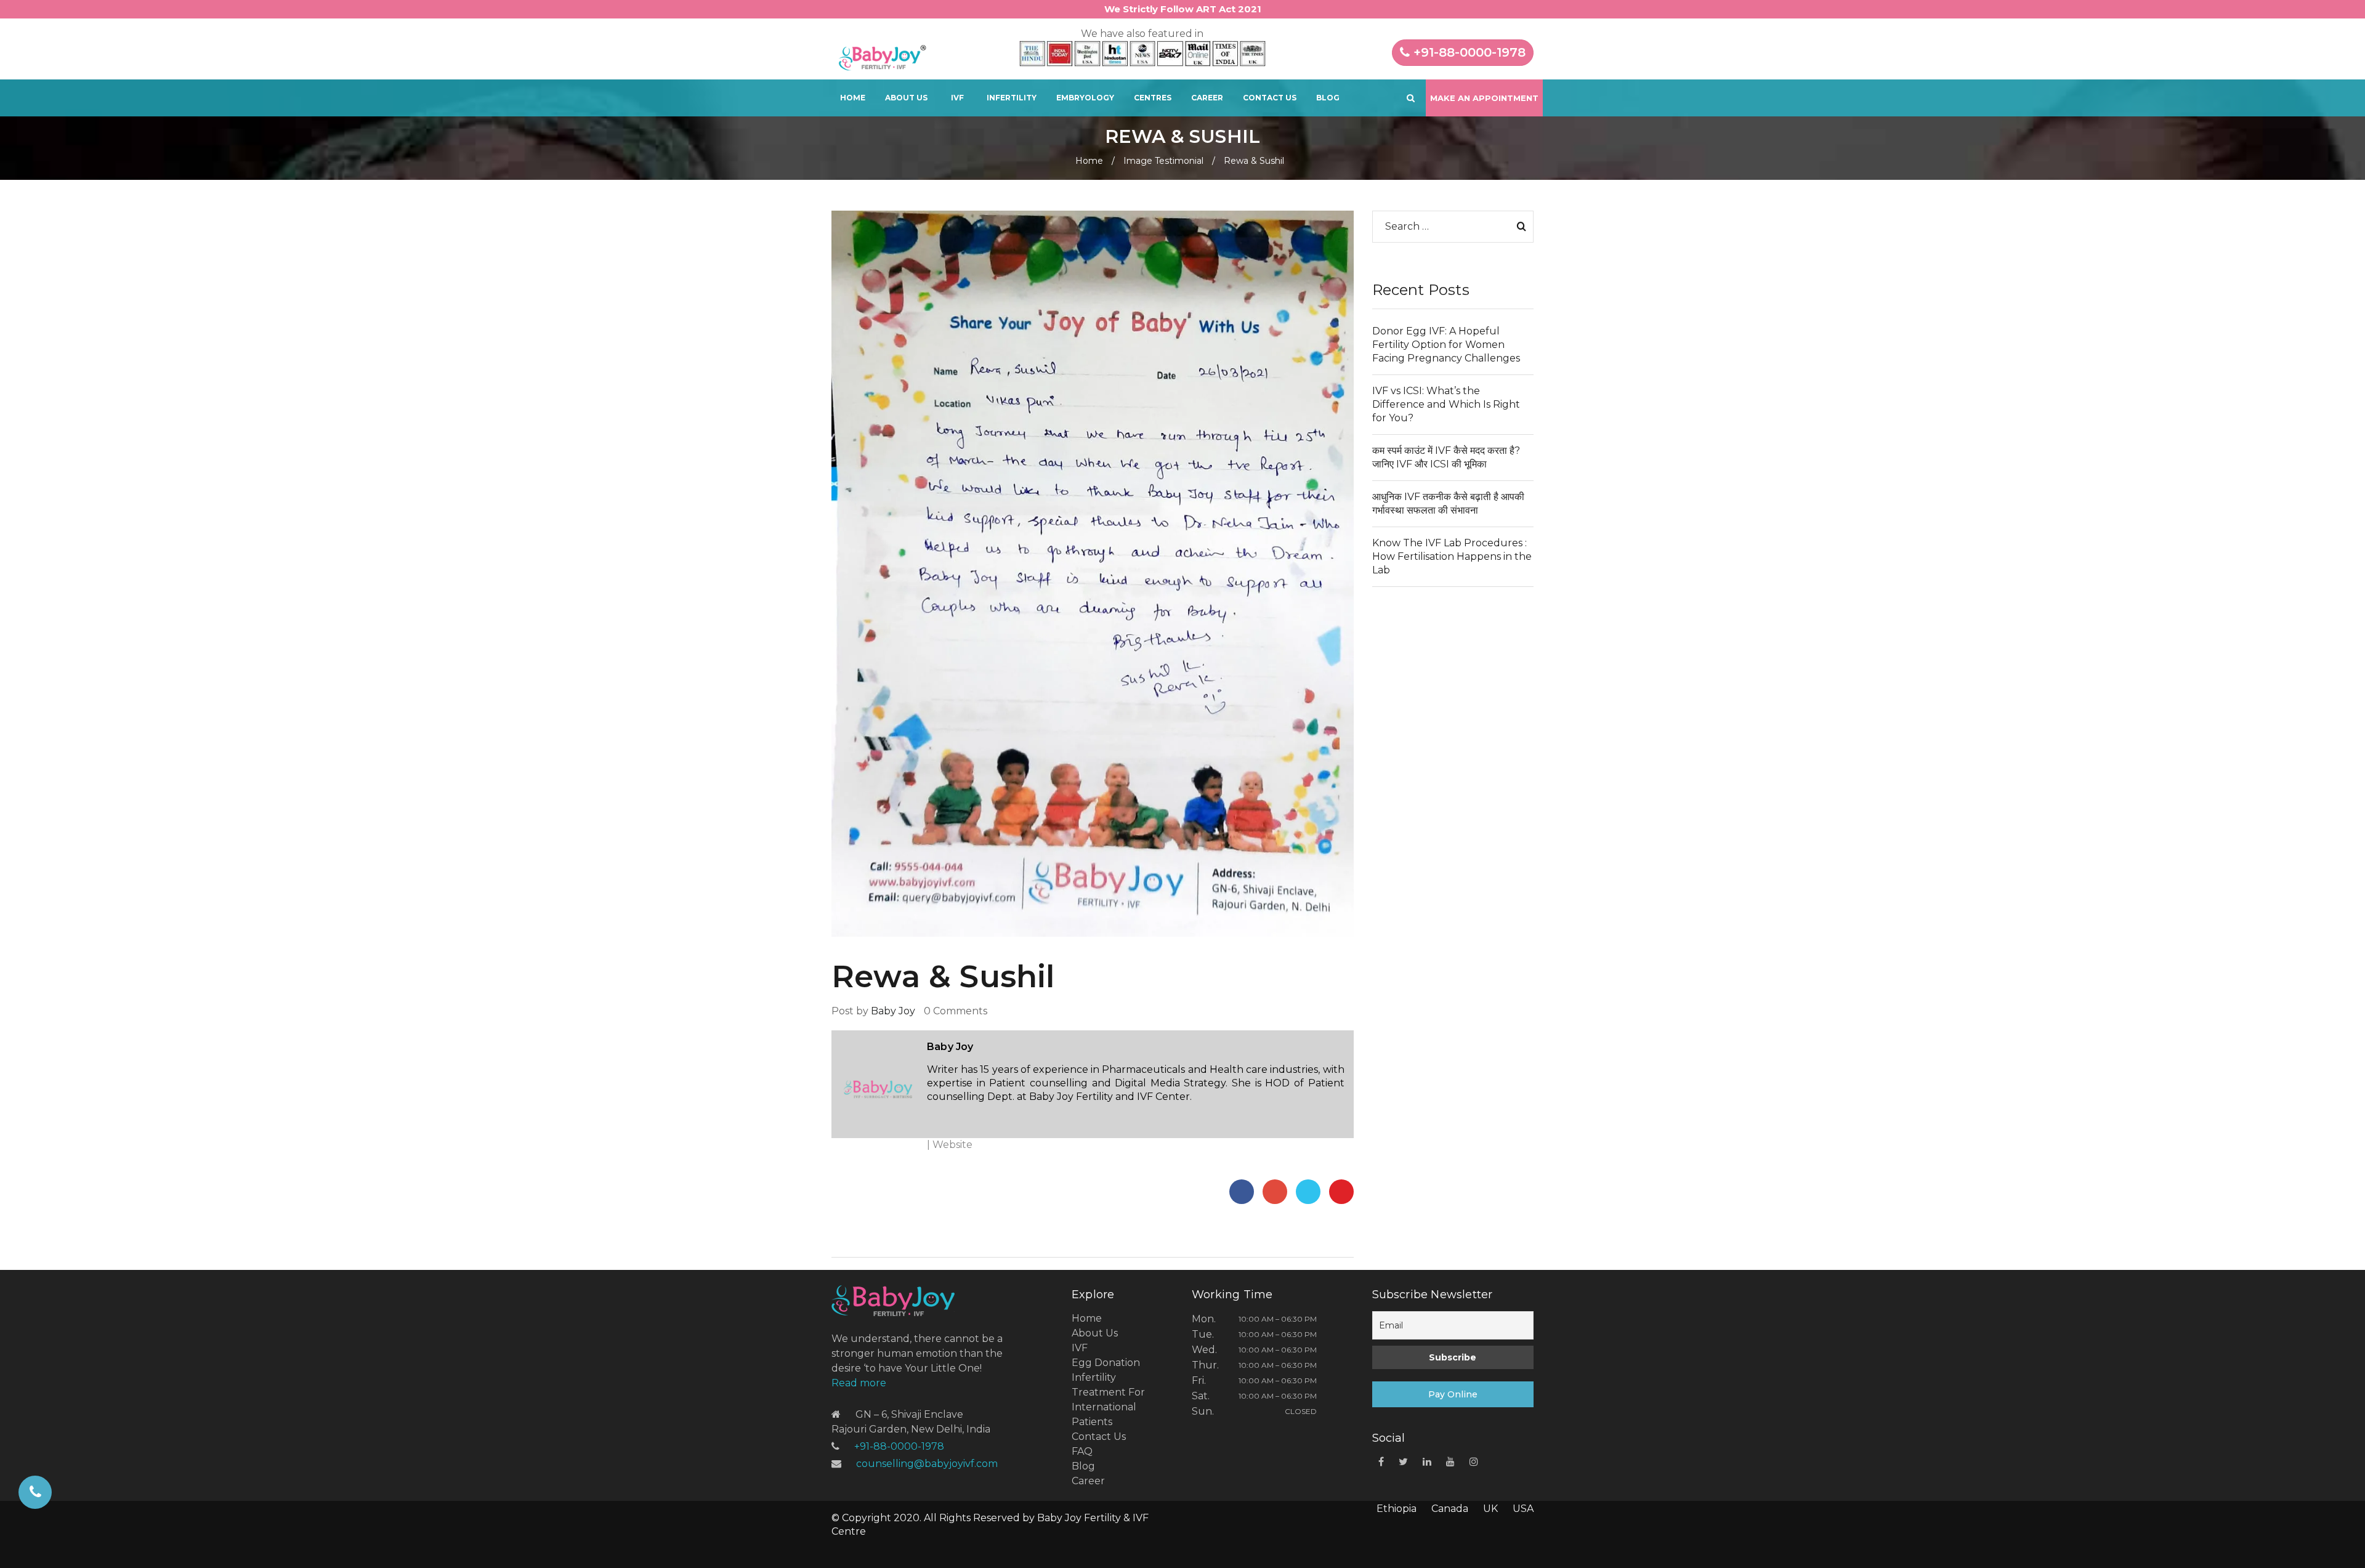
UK (1490, 1509)
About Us (906, 98)
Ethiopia (1397, 1509)
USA (1523, 1509)
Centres (1153, 98)
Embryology (1085, 98)
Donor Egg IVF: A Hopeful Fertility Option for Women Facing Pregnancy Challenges (1446, 345)
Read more (859, 1383)
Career (1207, 98)
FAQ (1082, 1451)
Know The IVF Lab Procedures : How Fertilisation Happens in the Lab (1452, 556)
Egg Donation (1106, 1363)
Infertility (1012, 98)
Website (952, 1145)
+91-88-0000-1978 (1468, 52)
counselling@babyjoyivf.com (927, 1464)
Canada (1450, 1509)
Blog (1328, 98)
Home (853, 98)
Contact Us (1270, 98)
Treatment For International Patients (1108, 1407)
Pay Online (1453, 1394)
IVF (957, 98)
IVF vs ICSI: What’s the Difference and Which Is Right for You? (1446, 404)
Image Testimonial (1163, 161)
